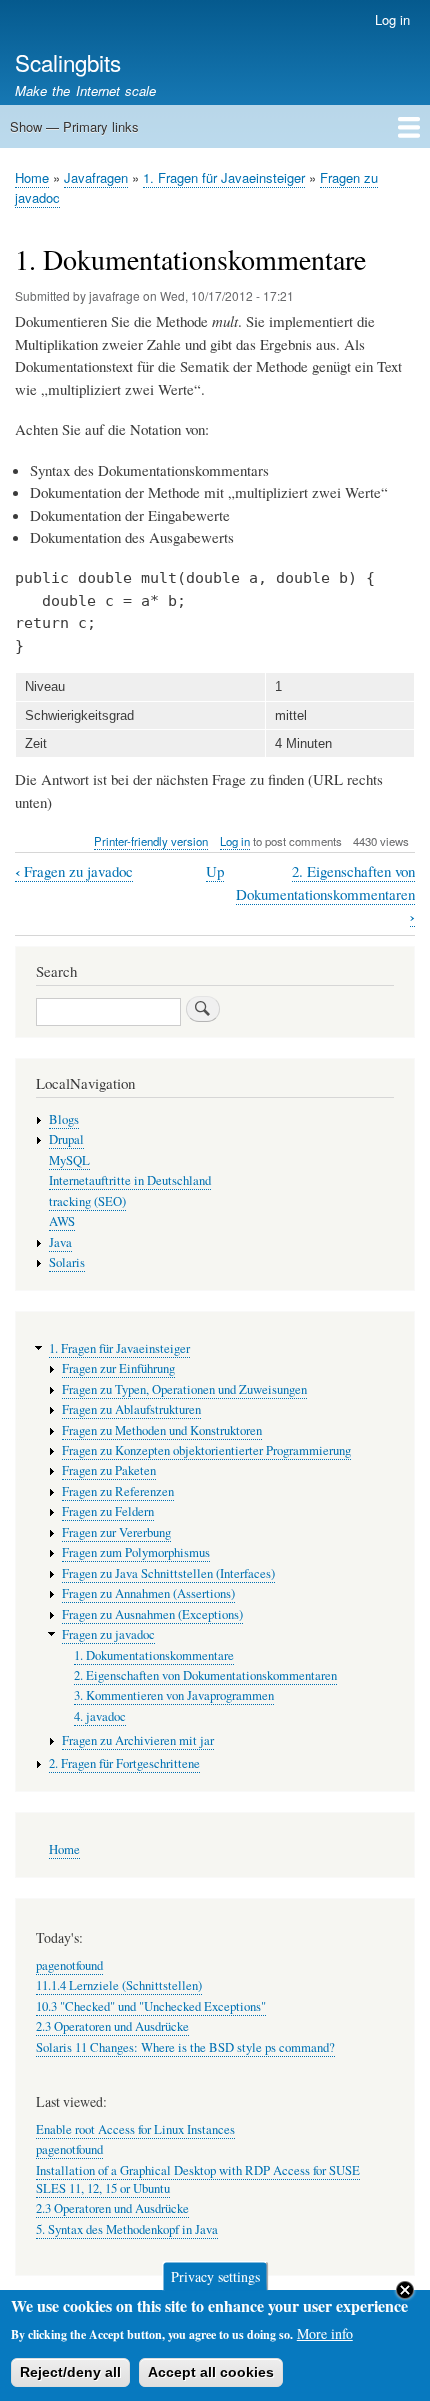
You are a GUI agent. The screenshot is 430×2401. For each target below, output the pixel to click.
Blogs (64, 1119)
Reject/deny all (70, 2372)
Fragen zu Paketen (109, 1470)
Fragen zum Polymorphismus (136, 1552)
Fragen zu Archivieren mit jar (138, 1740)
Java (60, 1242)
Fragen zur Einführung (118, 1368)
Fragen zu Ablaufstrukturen (131, 1409)
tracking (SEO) (87, 1201)
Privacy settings (215, 2276)
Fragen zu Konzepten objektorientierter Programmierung (206, 1450)
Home (32, 177)
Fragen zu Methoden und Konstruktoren (162, 1430)
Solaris (67, 1262)
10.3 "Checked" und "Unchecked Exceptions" (151, 2006)
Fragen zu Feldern (108, 1511)
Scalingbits (68, 62)
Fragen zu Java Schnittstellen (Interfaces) (168, 1573)
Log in (392, 19)
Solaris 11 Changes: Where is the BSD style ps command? (185, 2047)
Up (215, 871)
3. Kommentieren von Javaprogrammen (174, 1695)
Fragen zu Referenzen (118, 1491)
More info (325, 2333)
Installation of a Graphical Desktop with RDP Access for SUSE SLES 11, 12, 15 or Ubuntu (198, 2179)
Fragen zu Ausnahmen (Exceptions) (152, 1614)
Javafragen (96, 177)
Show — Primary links (74, 126)
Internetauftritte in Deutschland (130, 1180)
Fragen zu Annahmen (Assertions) (148, 1593)
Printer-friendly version (151, 841)
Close (405, 2290)
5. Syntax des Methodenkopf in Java (127, 2229)
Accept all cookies (211, 2372)
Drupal (66, 1139)
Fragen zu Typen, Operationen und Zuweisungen (184, 1389)
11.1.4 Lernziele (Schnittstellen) (119, 1985)
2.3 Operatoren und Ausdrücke (112, 2026)
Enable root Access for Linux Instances (135, 2129)
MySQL (69, 1160)
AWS (62, 1221)
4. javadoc (100, 1716)
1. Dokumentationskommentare (154, 1655)
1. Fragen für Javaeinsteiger (224, 177)
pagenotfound (69, 1965)
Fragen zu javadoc (74, 871)
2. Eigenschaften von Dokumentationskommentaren (325, 894)
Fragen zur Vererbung (116, 1532)
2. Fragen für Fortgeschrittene (124, 1763)
